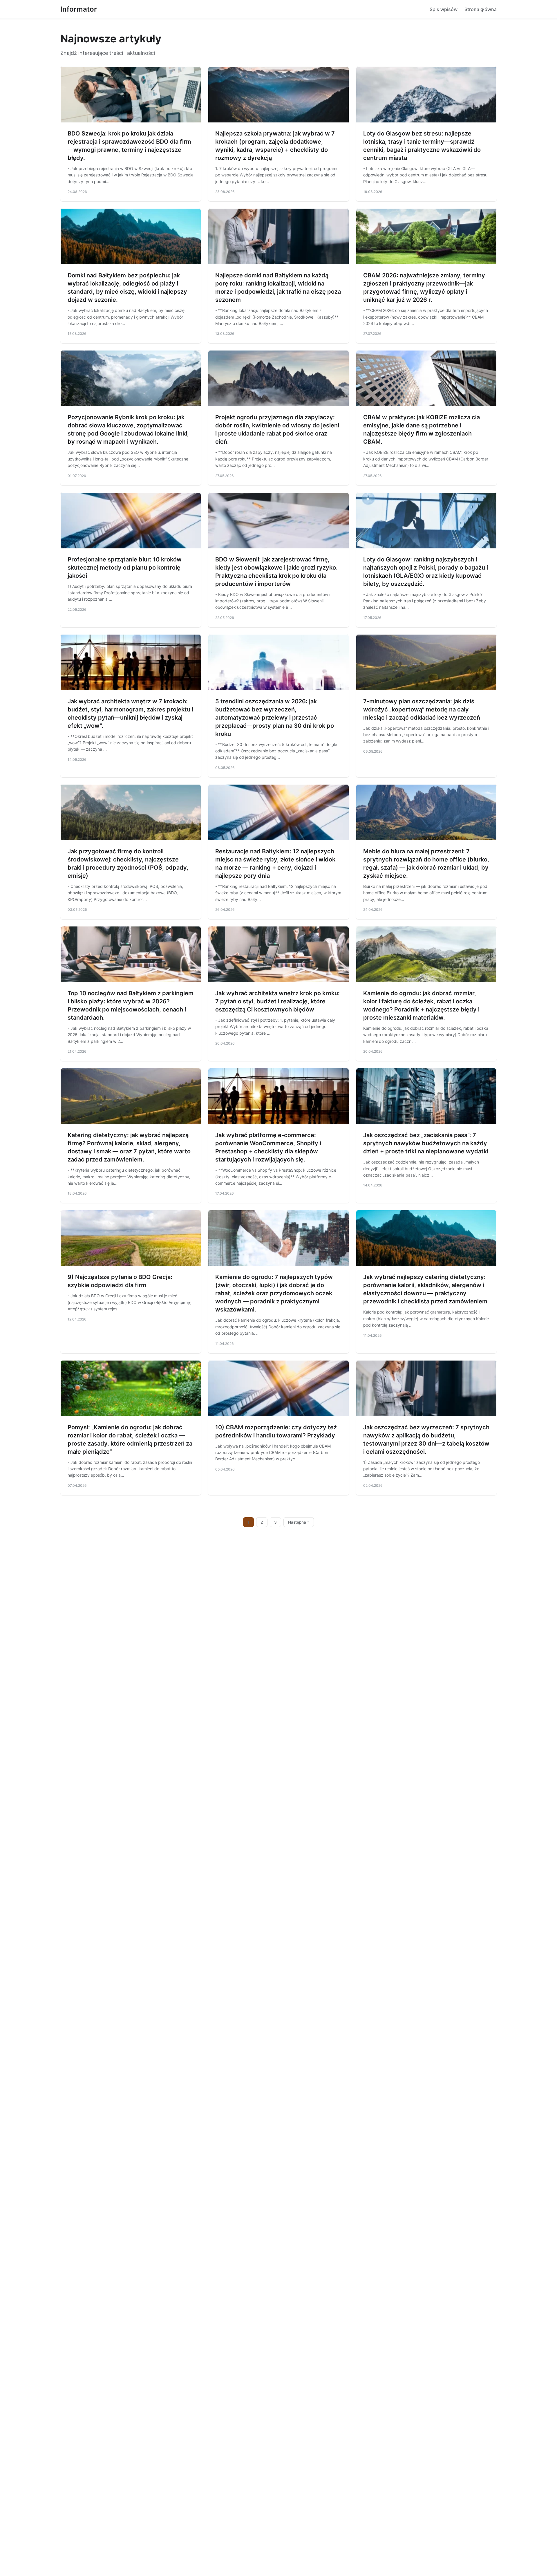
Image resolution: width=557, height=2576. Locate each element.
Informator (79, 9)
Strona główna (481, 9)
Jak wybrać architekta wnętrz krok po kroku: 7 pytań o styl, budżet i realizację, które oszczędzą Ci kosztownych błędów (277, 1001)
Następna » (299, 1522)
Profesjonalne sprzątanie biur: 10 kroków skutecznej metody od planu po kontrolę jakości (125, 568)
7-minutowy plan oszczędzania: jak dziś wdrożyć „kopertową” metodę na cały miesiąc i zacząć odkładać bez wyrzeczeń (422, 709)
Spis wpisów (444, 9)
